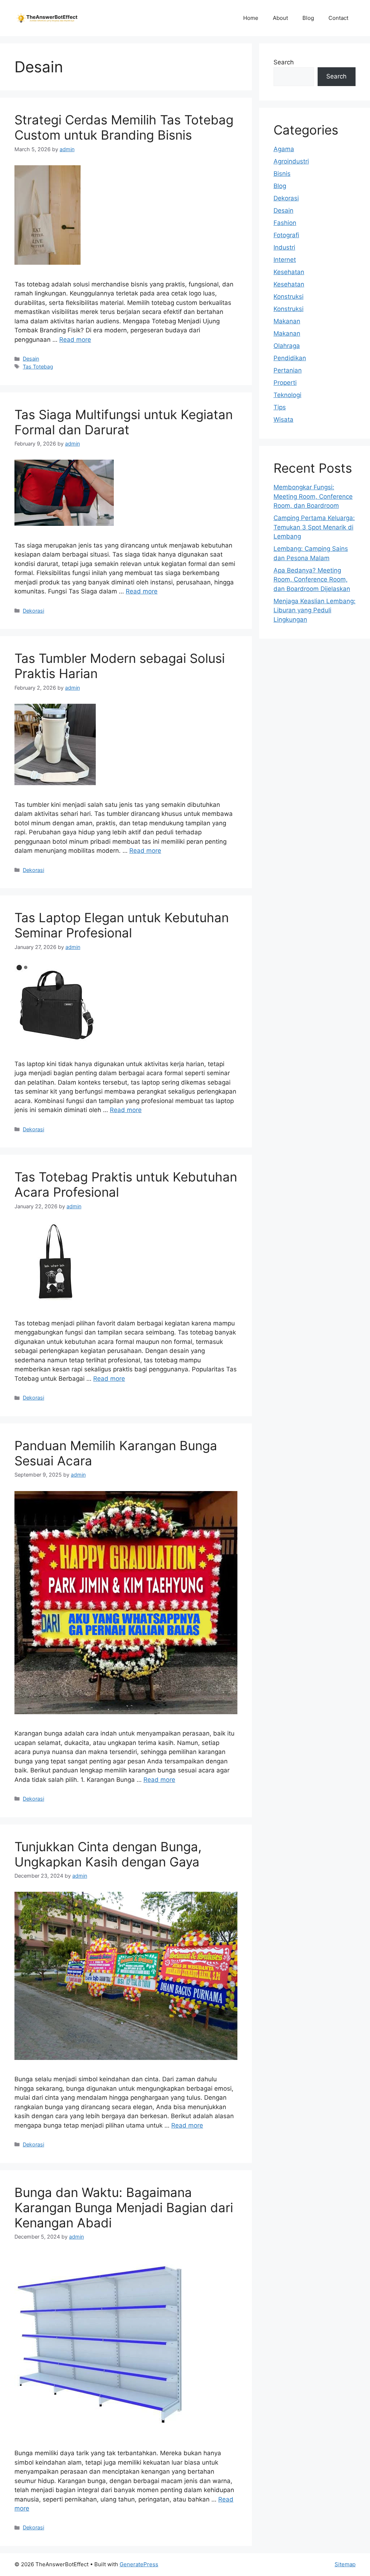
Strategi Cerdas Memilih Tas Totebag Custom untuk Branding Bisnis (124, 127)
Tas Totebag (38, 367)
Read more (75, 340)
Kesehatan (289, 272)
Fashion (285, 223)
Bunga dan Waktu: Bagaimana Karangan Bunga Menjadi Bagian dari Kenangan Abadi (124, 2207)
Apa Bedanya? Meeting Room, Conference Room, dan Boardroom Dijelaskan (312, 580)
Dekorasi (33, 611)
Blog (308, 18)
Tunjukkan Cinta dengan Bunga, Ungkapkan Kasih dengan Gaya (108, 1854)
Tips (280, 407)
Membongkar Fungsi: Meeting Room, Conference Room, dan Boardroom (313, 496)
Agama (284, 149)
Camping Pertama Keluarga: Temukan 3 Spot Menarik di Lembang (314, 527)
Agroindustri (291, 161)
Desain (31, 359)
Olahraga (287, 346)
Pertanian (288, 370)
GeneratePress (139, 2564)
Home (251, 18)
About (280, 18)
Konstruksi (289, 297)
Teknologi (287, 395)
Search (284, 62)
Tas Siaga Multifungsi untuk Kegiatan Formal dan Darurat (124, 422)
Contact (338, 18)
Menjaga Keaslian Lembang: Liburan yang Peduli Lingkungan (315, 610)
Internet (285, 260)
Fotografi (286, 235)
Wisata (283, 420)
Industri (284, 247)
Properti (285, 383)
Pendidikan (290, 358)
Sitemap (345, 2564)
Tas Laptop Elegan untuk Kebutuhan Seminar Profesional (122, 925)
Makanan (287, 321)
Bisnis (282, 174)
